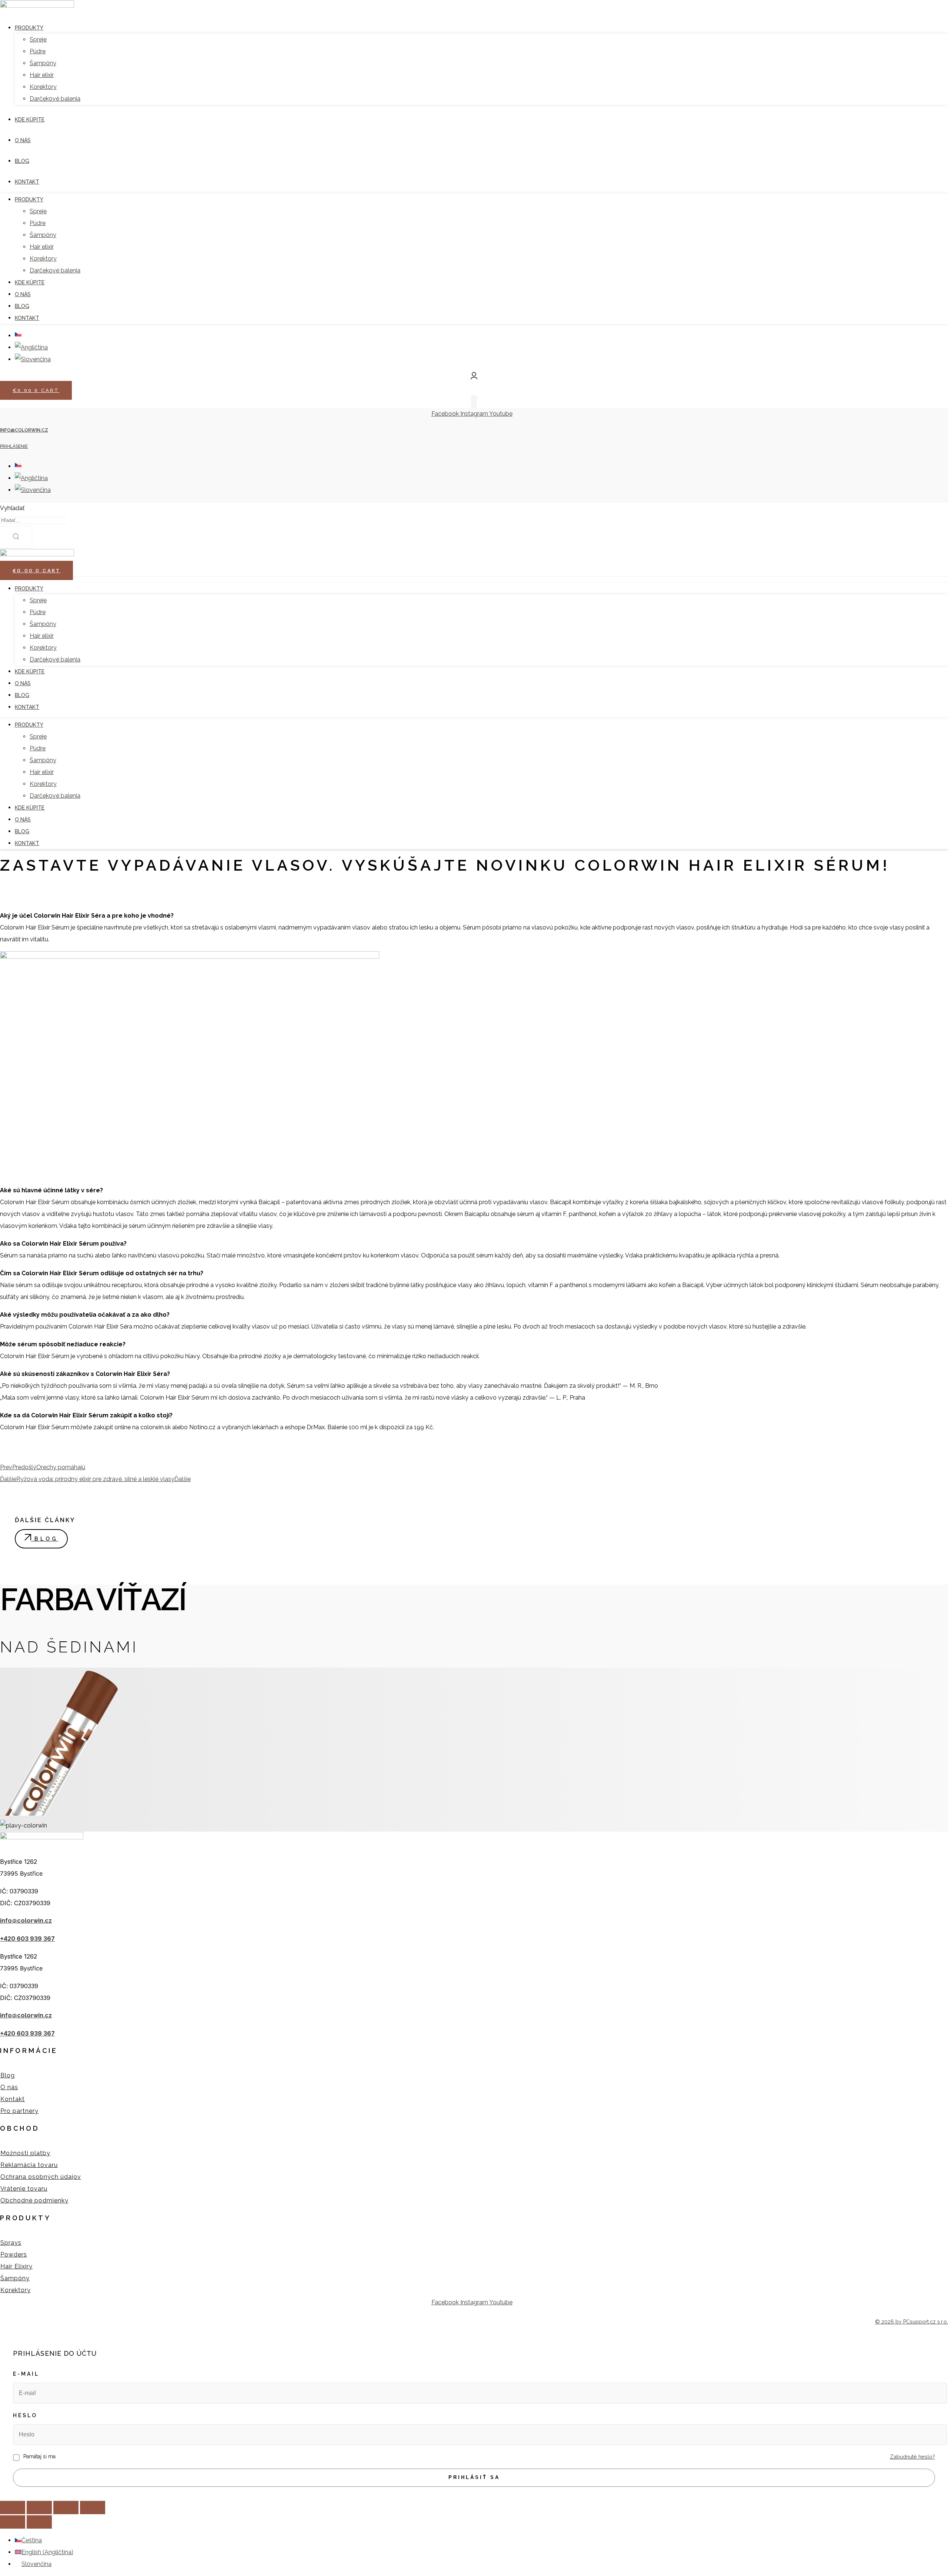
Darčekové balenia (55, 659)
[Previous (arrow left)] (13, 2522)
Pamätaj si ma (39, 2456)
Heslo (25, 2415)
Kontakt (27, 707)
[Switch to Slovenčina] (33, 490)
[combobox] (34, 520)
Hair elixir (42, 636)
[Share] (39, 2508)
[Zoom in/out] (93, 2508)
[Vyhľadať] (16, 537)
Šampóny (43, 624)
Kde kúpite (30, 671)
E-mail (26, 2374)
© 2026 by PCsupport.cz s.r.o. (912, 2322)
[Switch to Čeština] (18, 466)
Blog (22, 695)
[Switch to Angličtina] (31, 478)
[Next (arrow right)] (39, 2522)
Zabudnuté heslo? (912, 2457)
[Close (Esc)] (13, 2508)
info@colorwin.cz (24, 430)
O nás (23, 683)
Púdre (38, 612)
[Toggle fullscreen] (66, 2508)
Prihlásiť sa (474, 2477)
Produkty (29, 589)
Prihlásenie (14, 446)
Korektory (43, 648)
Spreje (38, 600)
